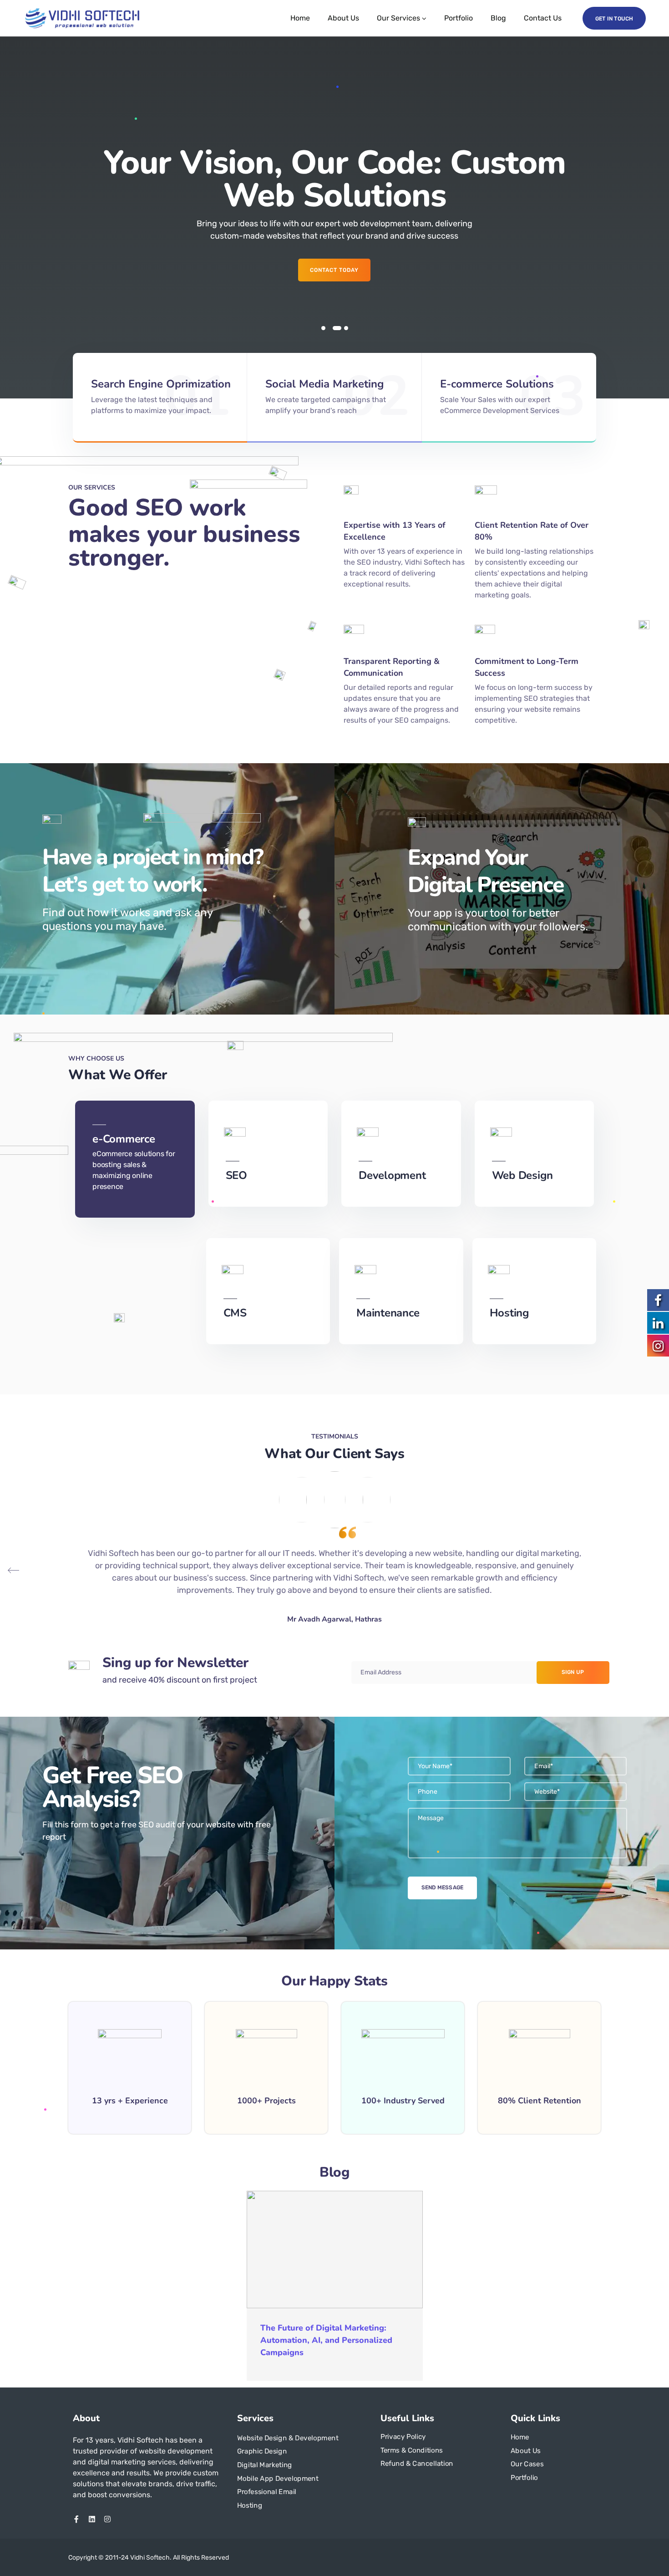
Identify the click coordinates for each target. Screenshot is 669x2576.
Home (300, 18)
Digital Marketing (265, 2465)
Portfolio (459, 18)
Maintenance (388, 1313)
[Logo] (82, 18)
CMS (235, 1313)
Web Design (523, 1175)
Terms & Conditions (412, 2450)
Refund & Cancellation (417, 2464)
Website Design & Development (288, 2438)
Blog (498, 18)
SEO (236, 1175)
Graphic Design (262, 2451)
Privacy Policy (403, 2437)
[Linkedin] (92, 2519)
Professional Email (267, 2492)
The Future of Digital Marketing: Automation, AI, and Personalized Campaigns (326, 2340)
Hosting (509, 1313)
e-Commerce (124, 1139)
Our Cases (527, 2464)
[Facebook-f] (76, 2519)
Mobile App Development (278, 2479)
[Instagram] (107, 2519)
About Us (343, 18)
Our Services (398, 18)
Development (392, 1175)
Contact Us (543, 18)
